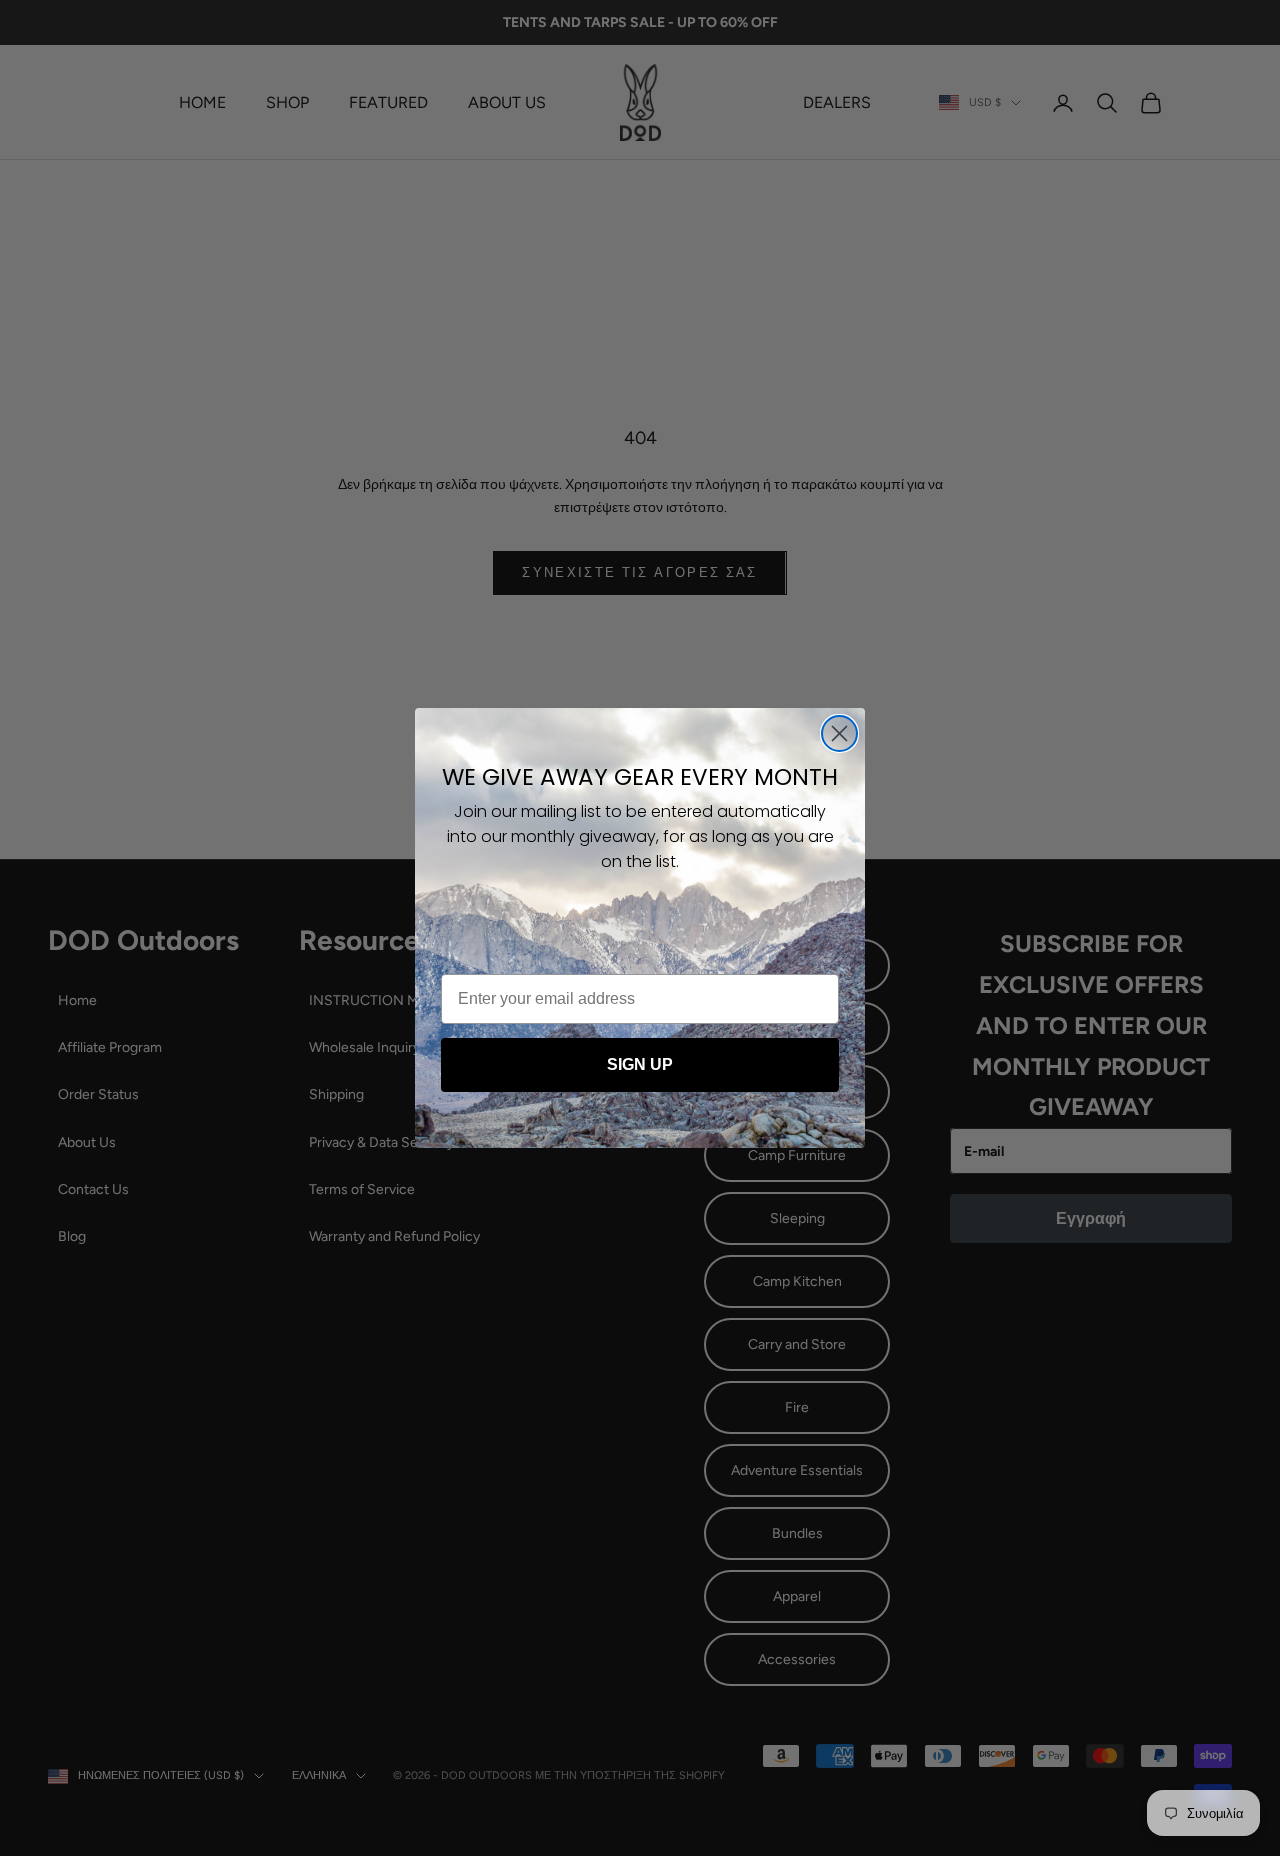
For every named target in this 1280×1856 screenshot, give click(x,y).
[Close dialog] (839, 733)
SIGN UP (640, 1064)
